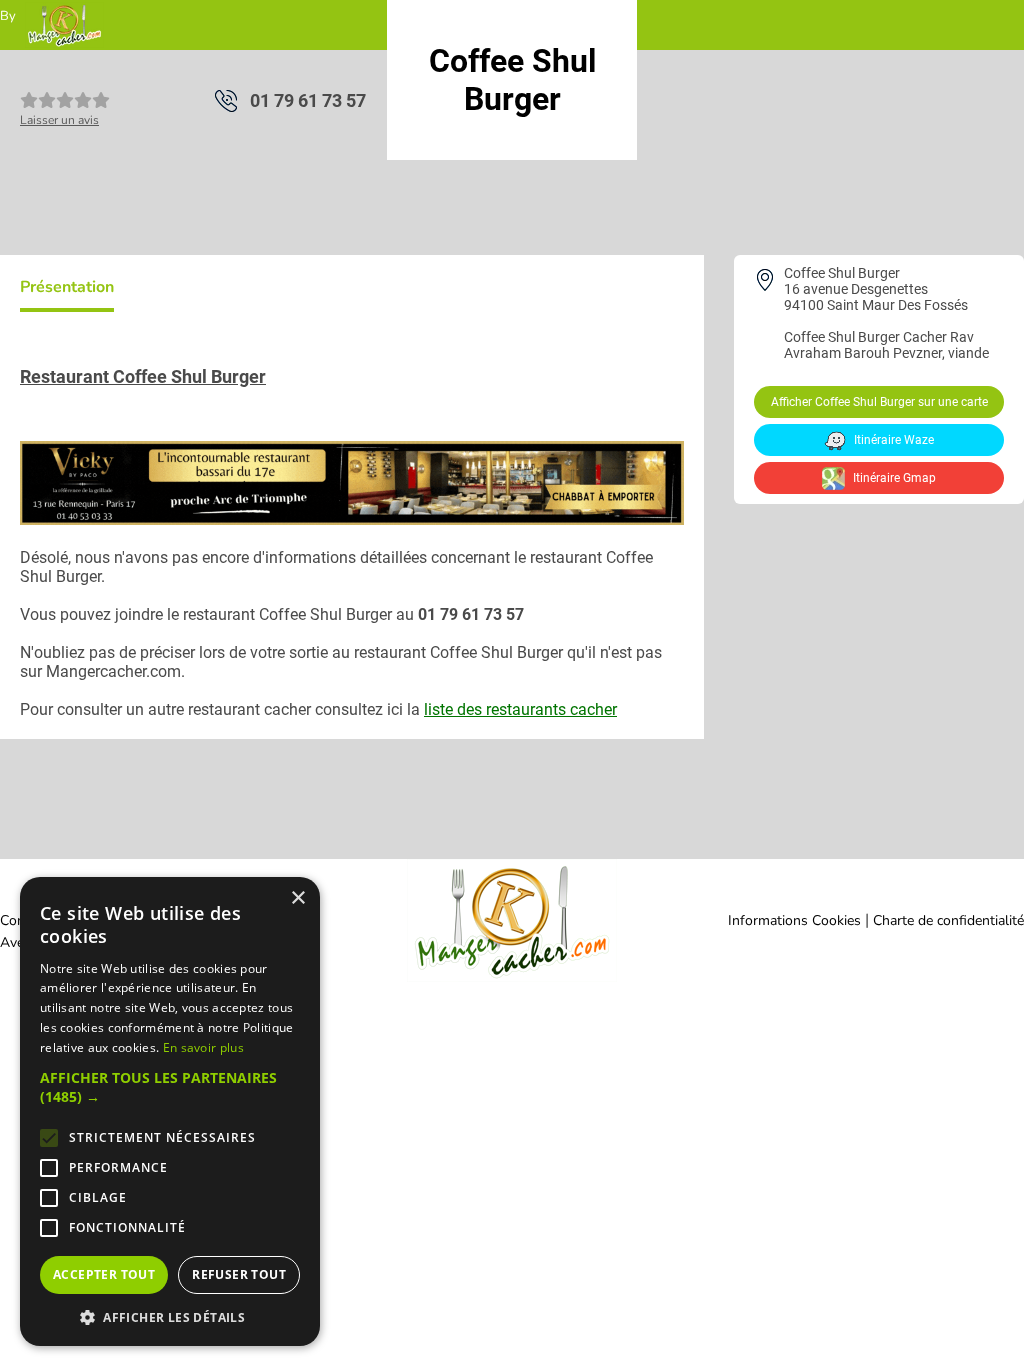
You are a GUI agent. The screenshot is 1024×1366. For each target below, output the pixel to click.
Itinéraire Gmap (893, 478)
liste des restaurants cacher (520, 709)
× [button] (297, 898)
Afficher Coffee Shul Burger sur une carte (879, 402)
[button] (170, 1087)
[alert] (170, 1111)
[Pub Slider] (352, 519)
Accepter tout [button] (104, 1274)
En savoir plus (203, 1047)
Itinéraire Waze (892, 440)
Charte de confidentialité (948, 920)
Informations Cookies (794, 920)
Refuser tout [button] (239, 1274)
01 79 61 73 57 (308, 100)
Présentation (67, 287)
